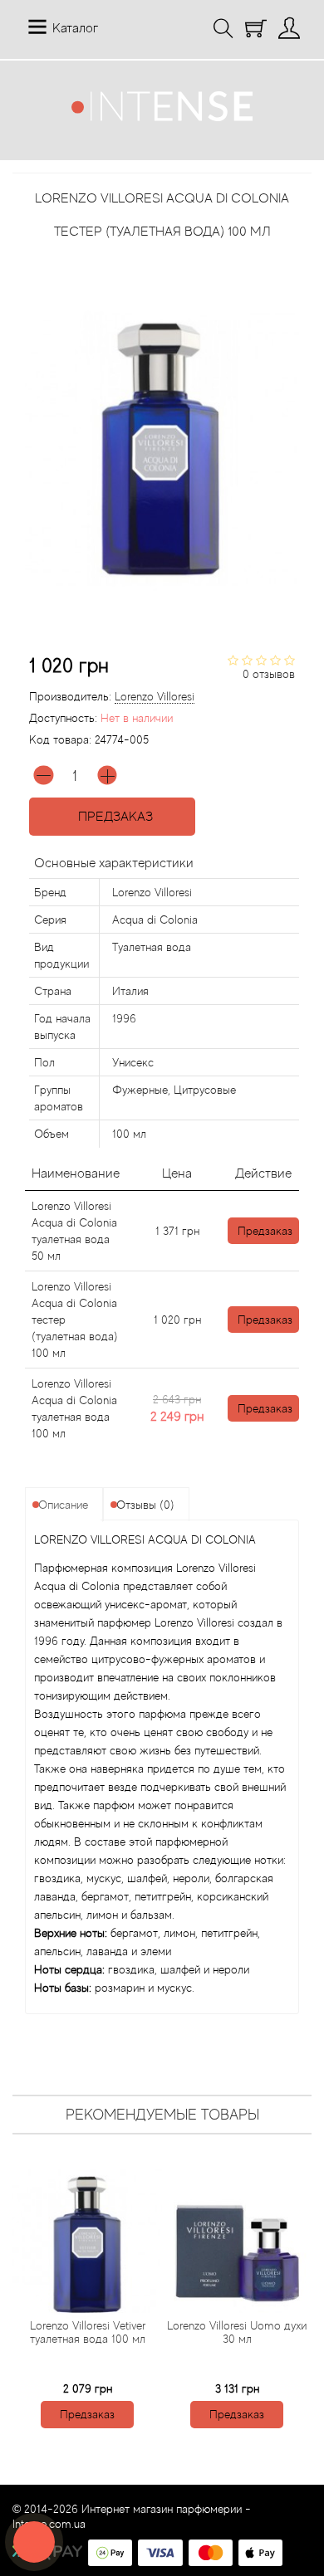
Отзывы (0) (145, 1505)
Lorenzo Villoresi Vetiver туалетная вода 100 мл (88, 2332)
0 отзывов (269, 674)
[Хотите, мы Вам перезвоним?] (34, 2542)
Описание (63, 1505)
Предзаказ (112, 817)
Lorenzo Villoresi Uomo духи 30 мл (237, 2332)
